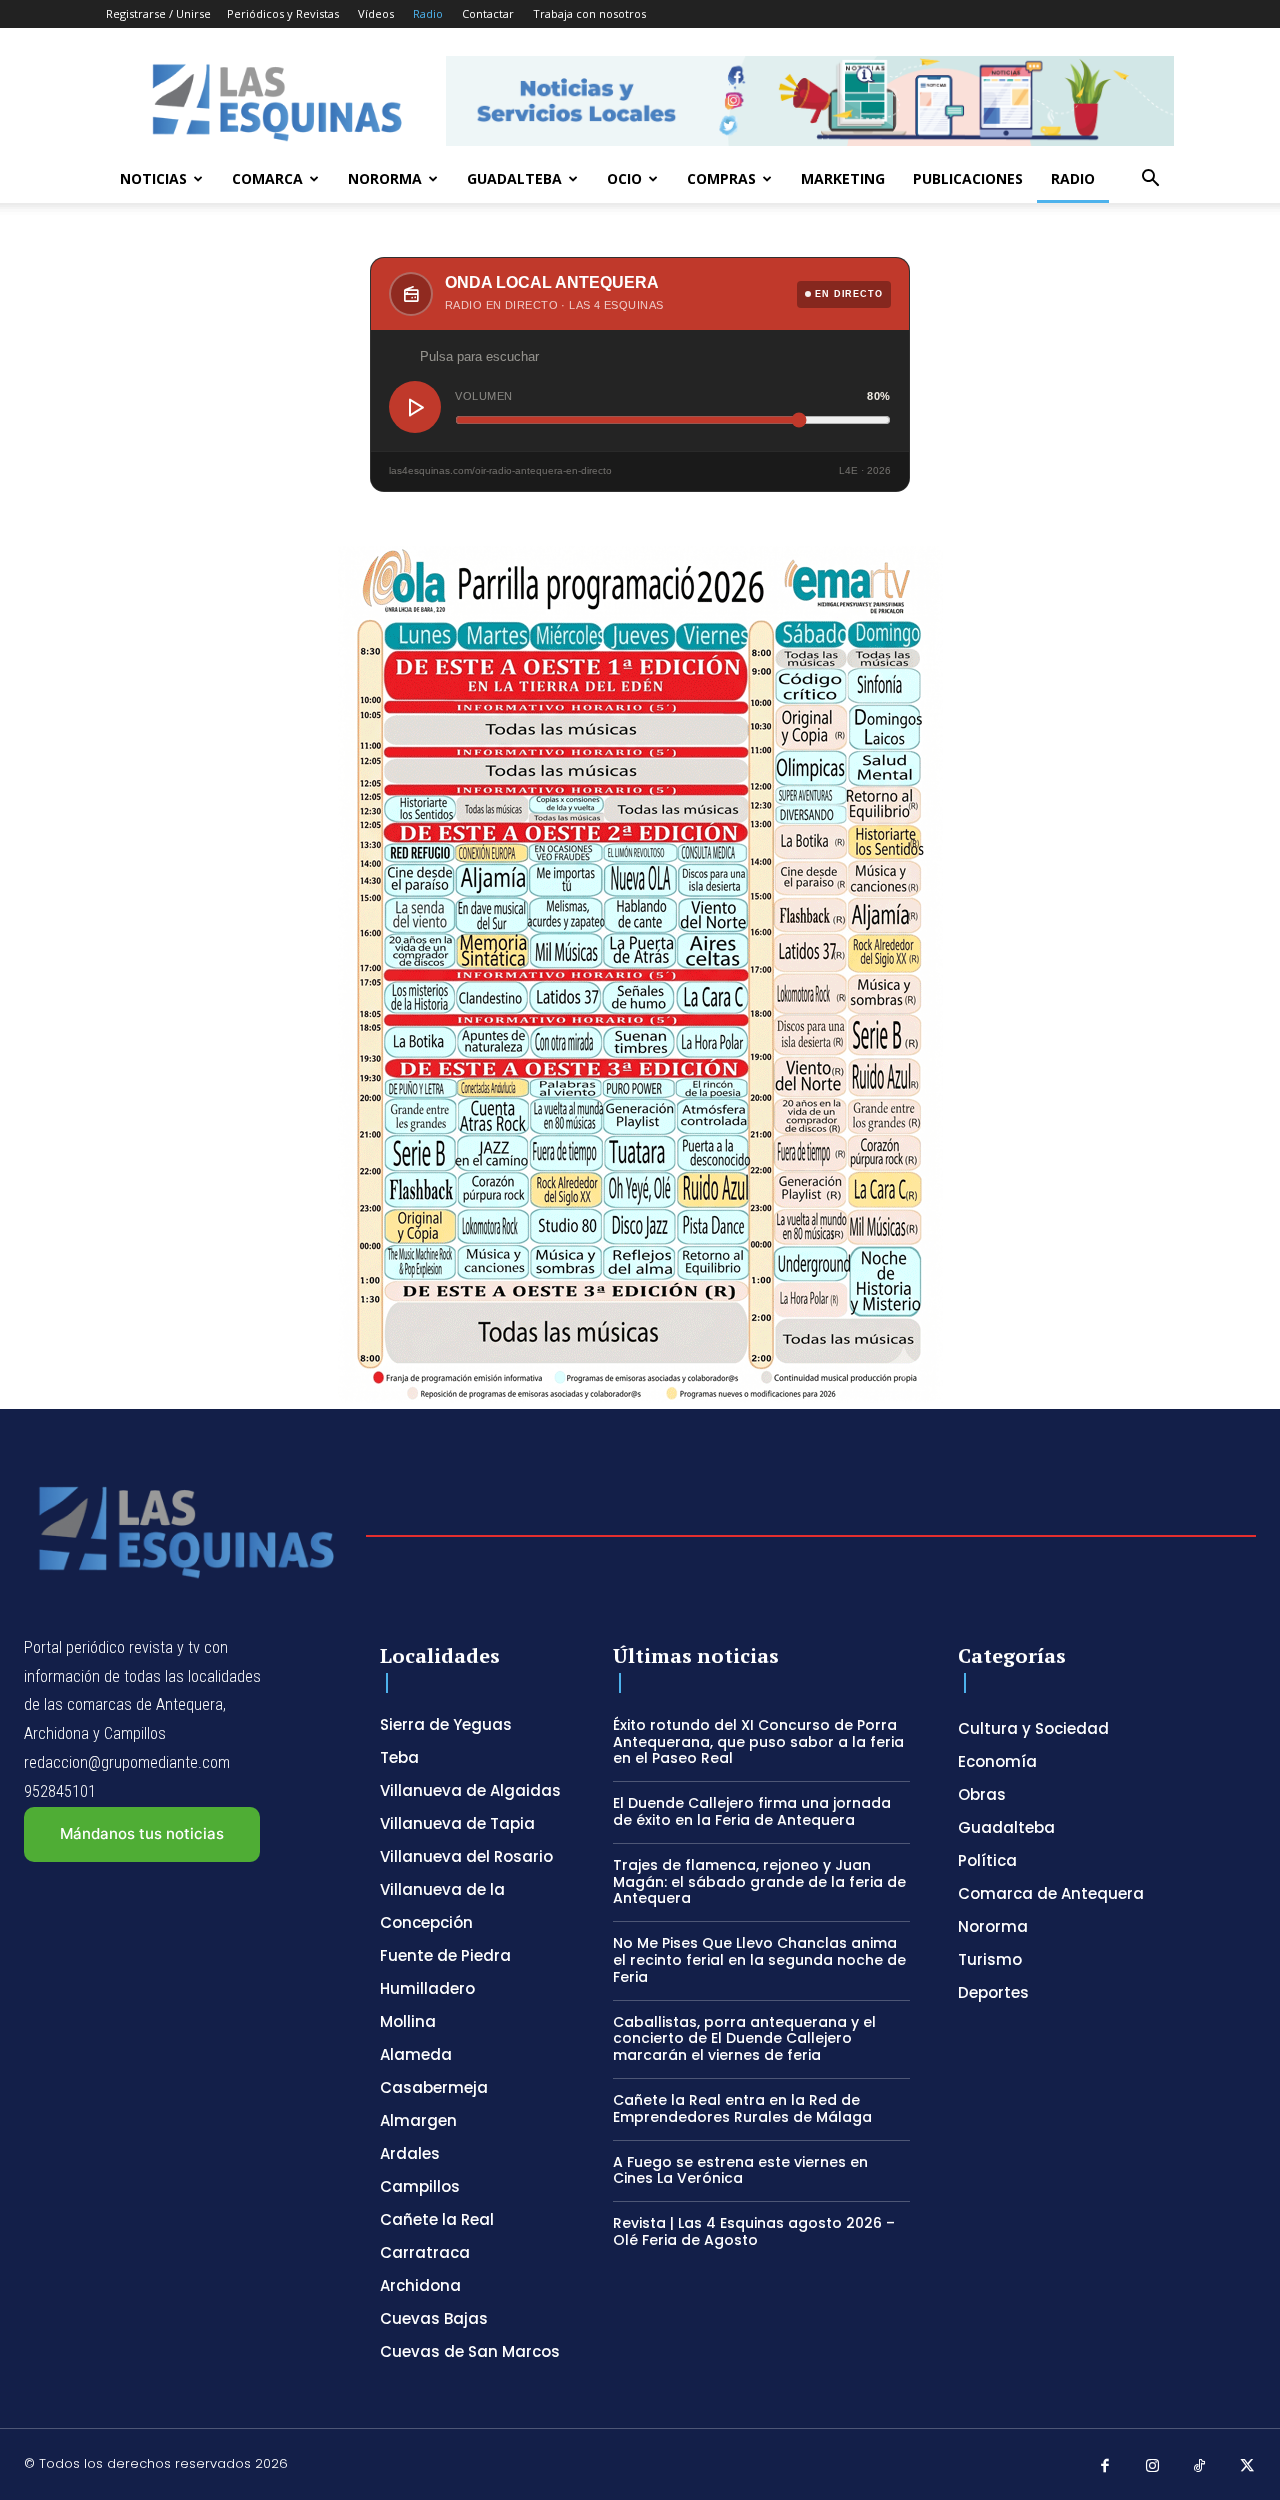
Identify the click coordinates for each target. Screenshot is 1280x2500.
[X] (1248, 2467)
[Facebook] (1105, 2467)
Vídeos (376, 13)
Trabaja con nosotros (589, 13)
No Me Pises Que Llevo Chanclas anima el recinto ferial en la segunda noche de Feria (759, 1960)
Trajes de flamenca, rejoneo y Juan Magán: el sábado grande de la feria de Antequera (759, 1882)
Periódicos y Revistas (283, 13)
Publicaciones (968, 178)
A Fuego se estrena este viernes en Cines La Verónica (740, 2170)
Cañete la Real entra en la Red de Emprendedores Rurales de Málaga (742, 2108)
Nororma (385, 178)
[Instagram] (1153, 2467)
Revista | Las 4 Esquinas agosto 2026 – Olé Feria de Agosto (754, 2231)
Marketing (843, 178)
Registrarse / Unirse (158, 13)
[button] (1150, 180)
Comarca (267, 178)
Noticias (153, 178)
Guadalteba (514, 178)
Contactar (488, 13)
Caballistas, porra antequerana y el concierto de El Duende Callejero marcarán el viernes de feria (744, 2039)
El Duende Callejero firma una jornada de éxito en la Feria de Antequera (752, 1811)
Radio (428, 13)
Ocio (624, 178)
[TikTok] (1200, 2467)
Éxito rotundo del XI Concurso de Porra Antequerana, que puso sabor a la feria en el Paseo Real (758, 1742)
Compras (721, 178)
